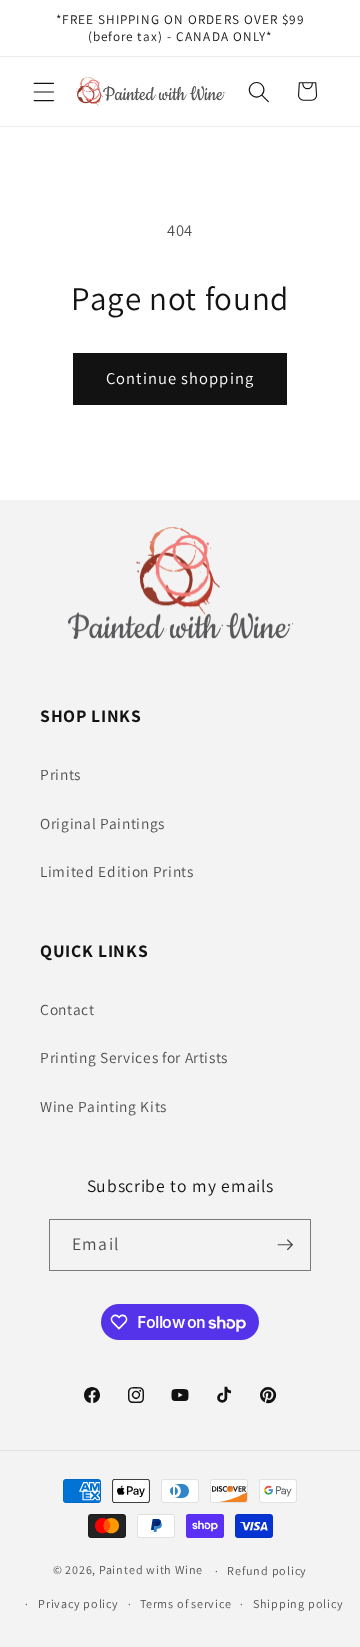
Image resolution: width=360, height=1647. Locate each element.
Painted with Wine (151, 1570)
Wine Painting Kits (103, 1106)
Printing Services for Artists (134, 1057)
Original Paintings (102, 823)
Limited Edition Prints (117, 871)
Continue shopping (180, 378)
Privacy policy (78, 1603)
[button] (44, 91)
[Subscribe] (285, 1245)
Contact (67, 1009)
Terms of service (185, 1603)
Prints (60, 774)
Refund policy (267, 1570)
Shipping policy (298, 1603)
